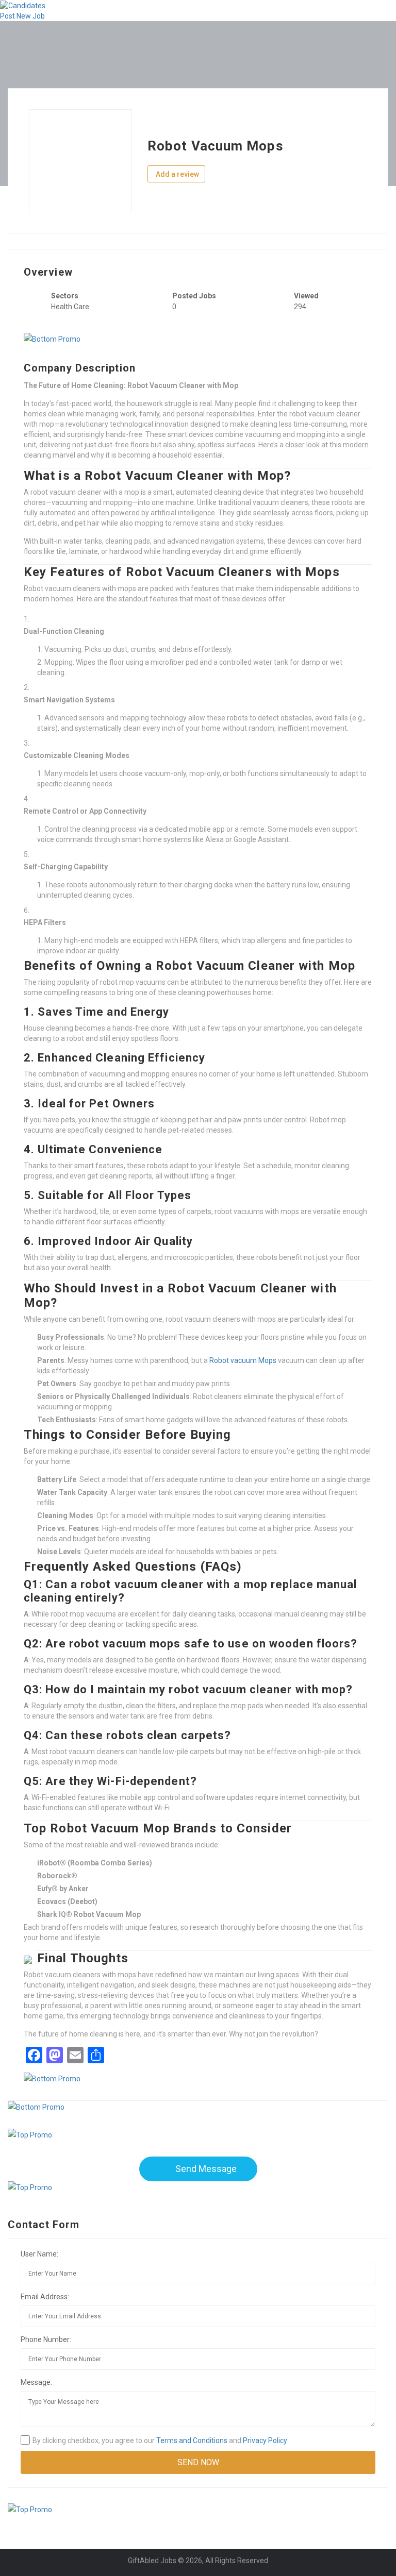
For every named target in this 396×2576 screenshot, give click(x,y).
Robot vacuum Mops (243, 1360)
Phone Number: (46, 2339)
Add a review (177, 174)
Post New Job (22, 16)
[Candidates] (23, 5)
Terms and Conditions (192, 2440)
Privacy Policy (265, 2440)
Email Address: (45, 2297)
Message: (36, 2382)
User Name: (39, 2254)
